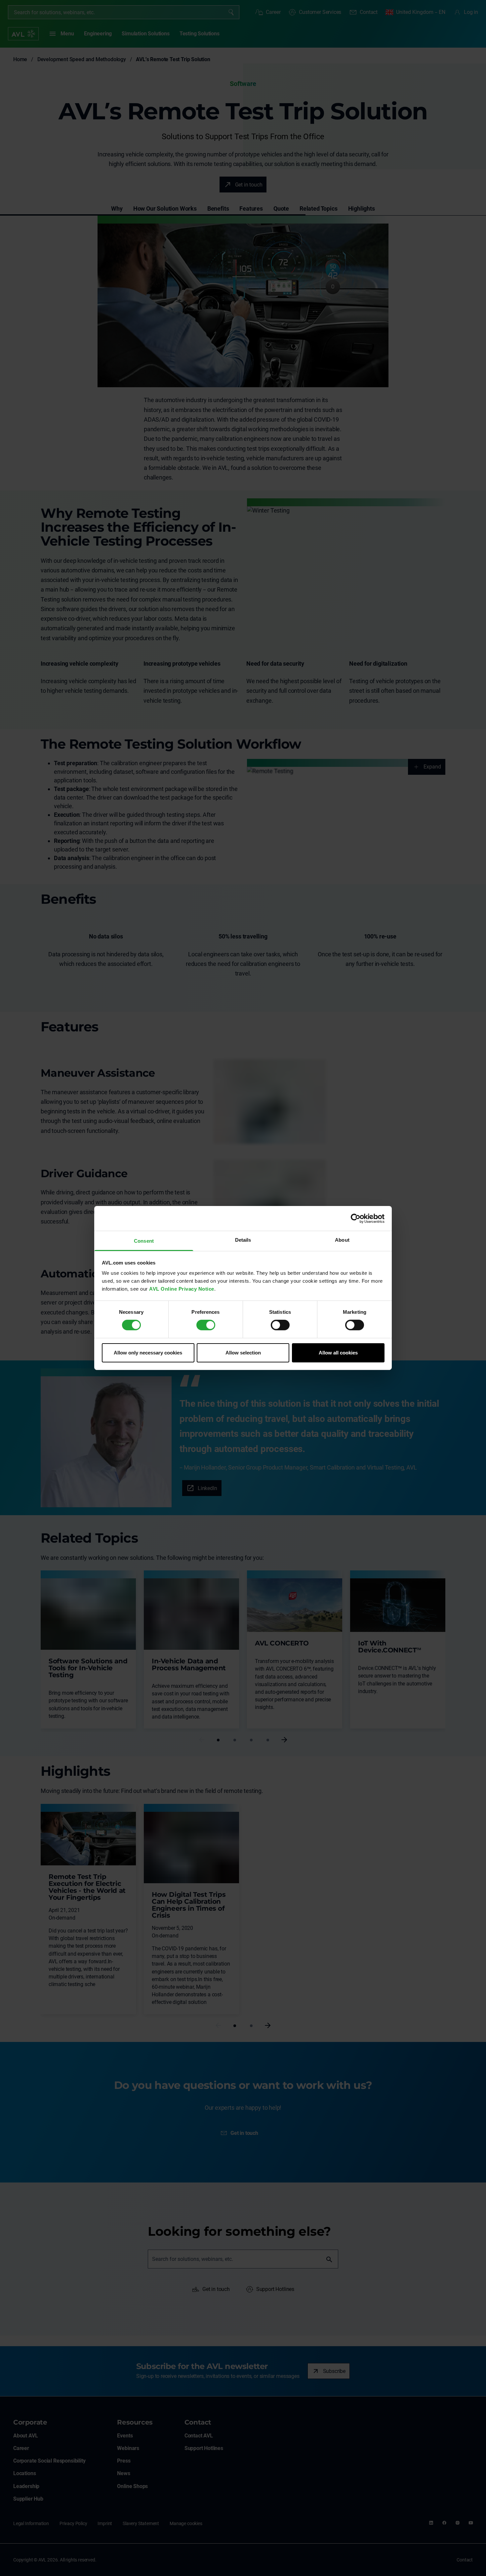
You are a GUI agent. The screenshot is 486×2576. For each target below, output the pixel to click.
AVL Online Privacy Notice (182, 1289)
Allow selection (243, 1353)
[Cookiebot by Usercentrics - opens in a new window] (356, 1218)
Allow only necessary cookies (148, 1353)
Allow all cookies (338, 1353)
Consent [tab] (144, 1241)
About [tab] (342, 1240)
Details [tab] (243, 1240)
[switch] (206, 1325)
